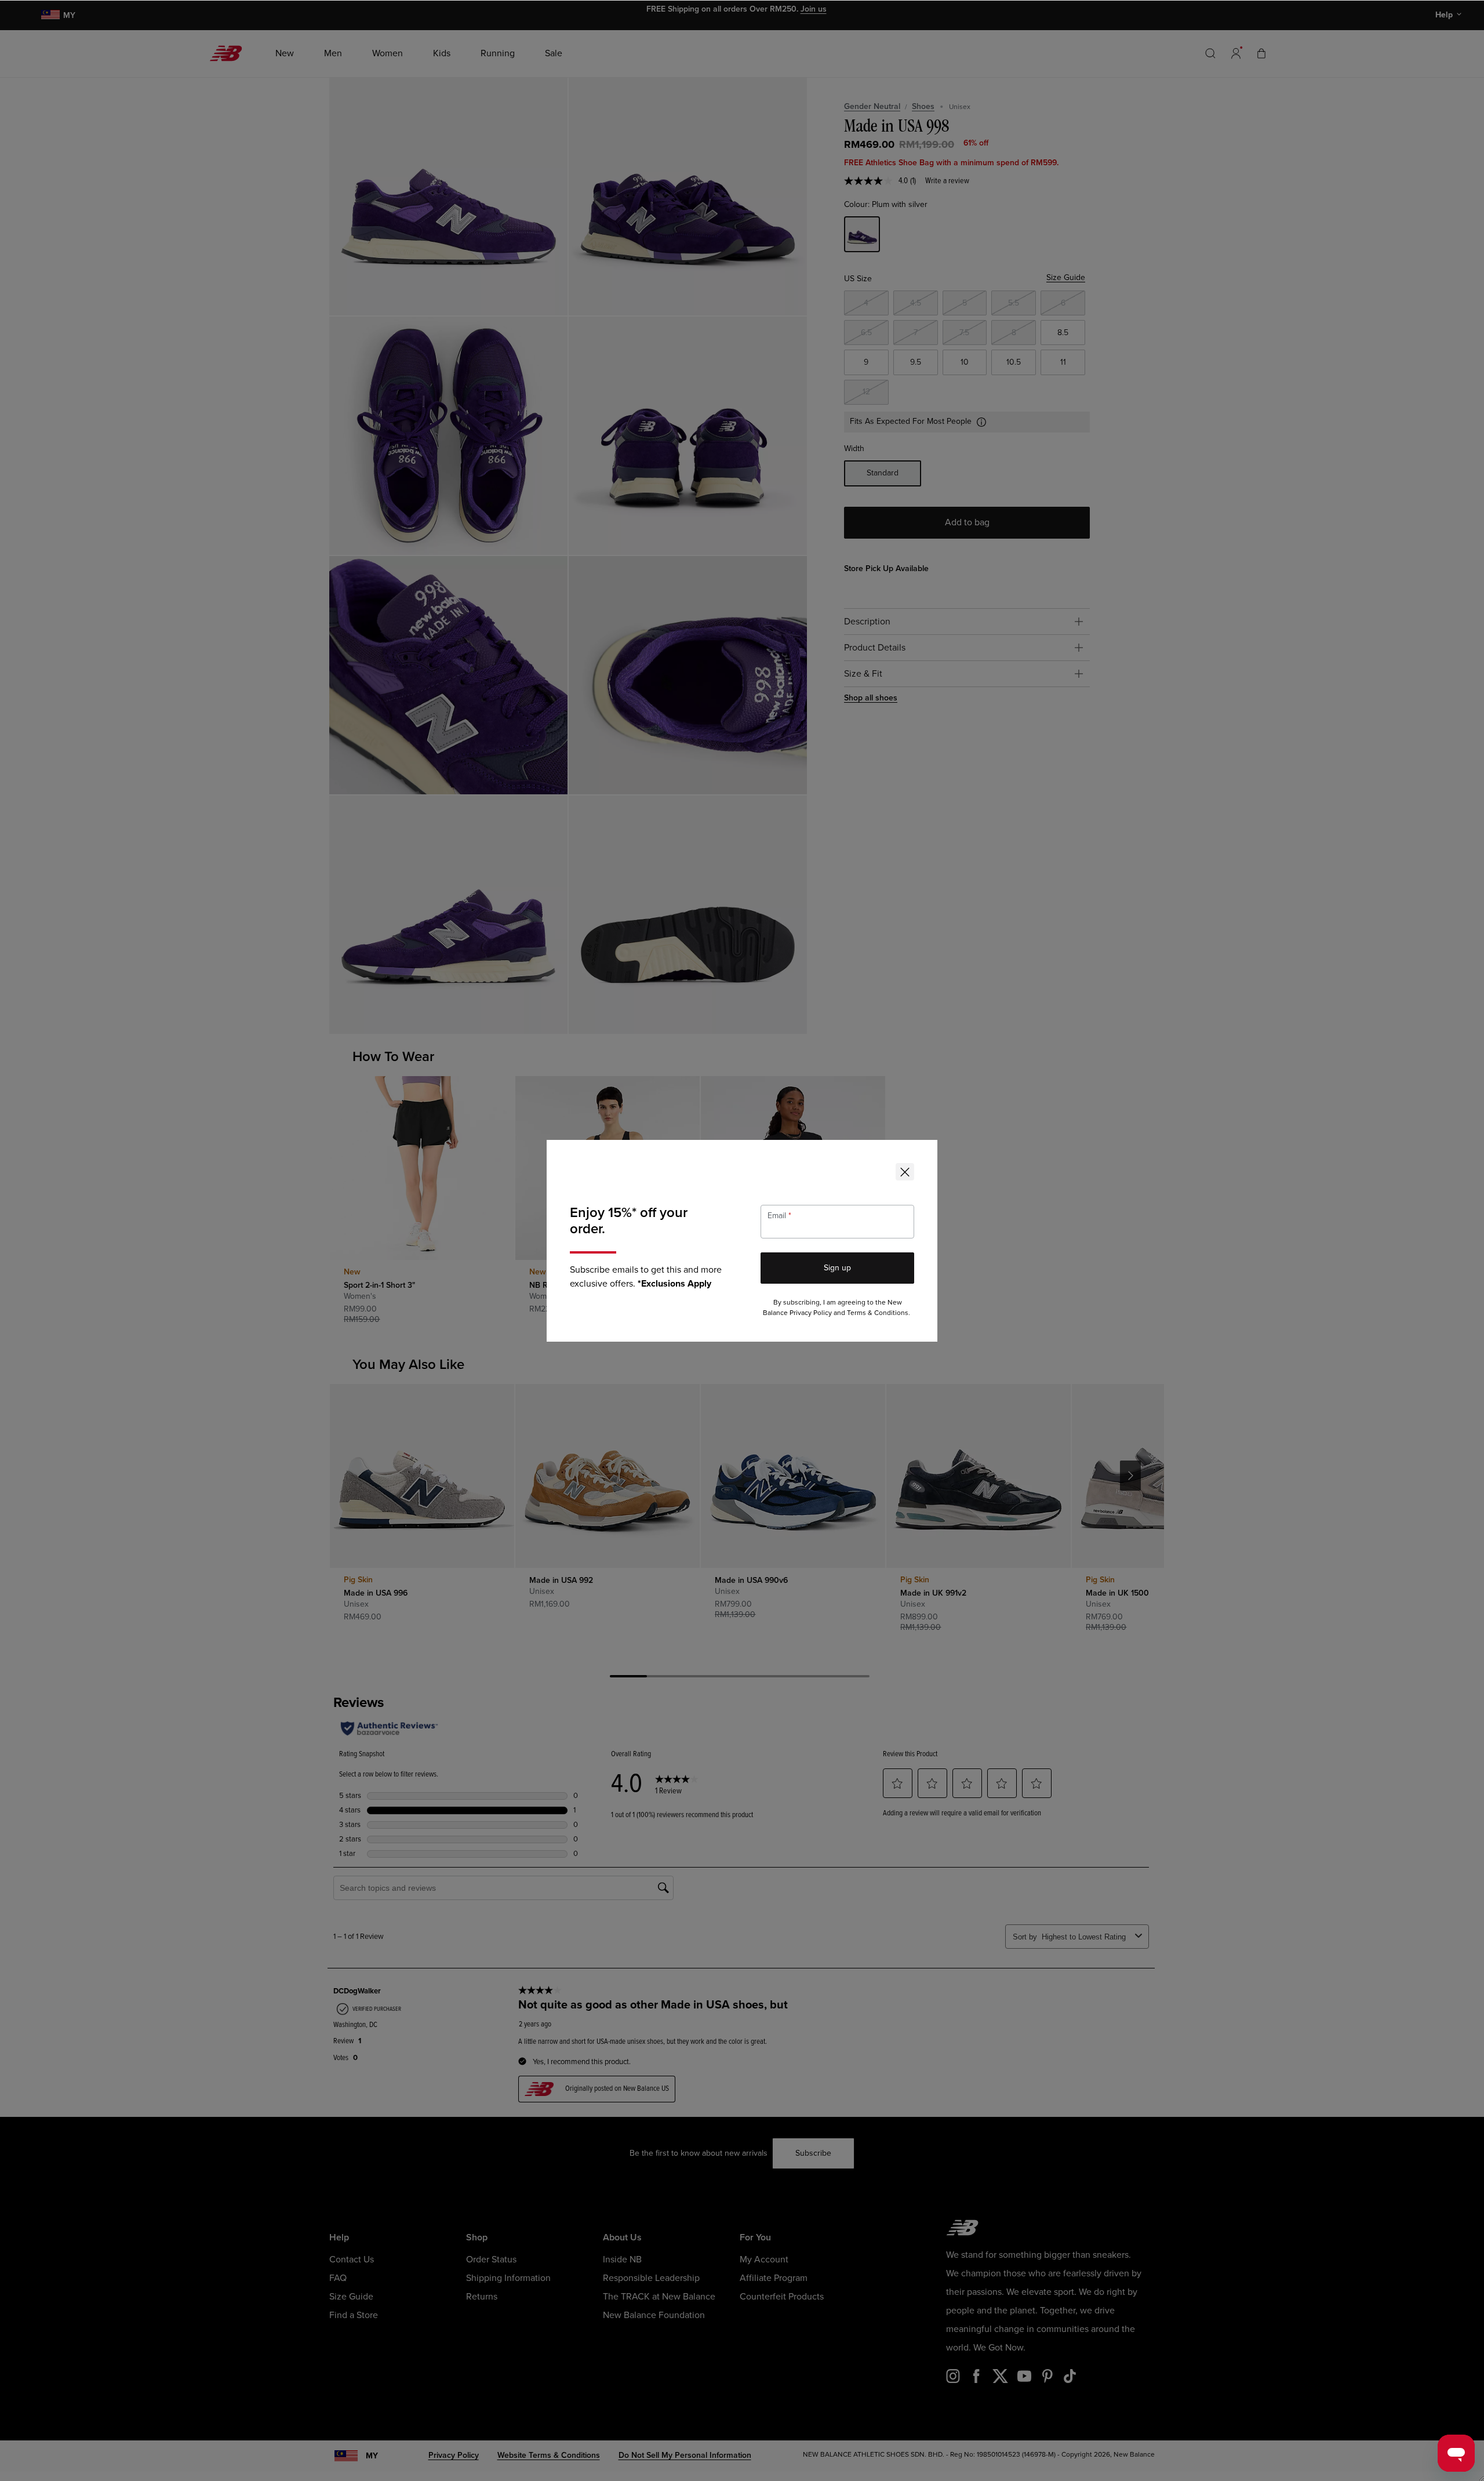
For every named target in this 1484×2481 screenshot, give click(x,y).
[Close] (905, 1172)
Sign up (837, 1268)
